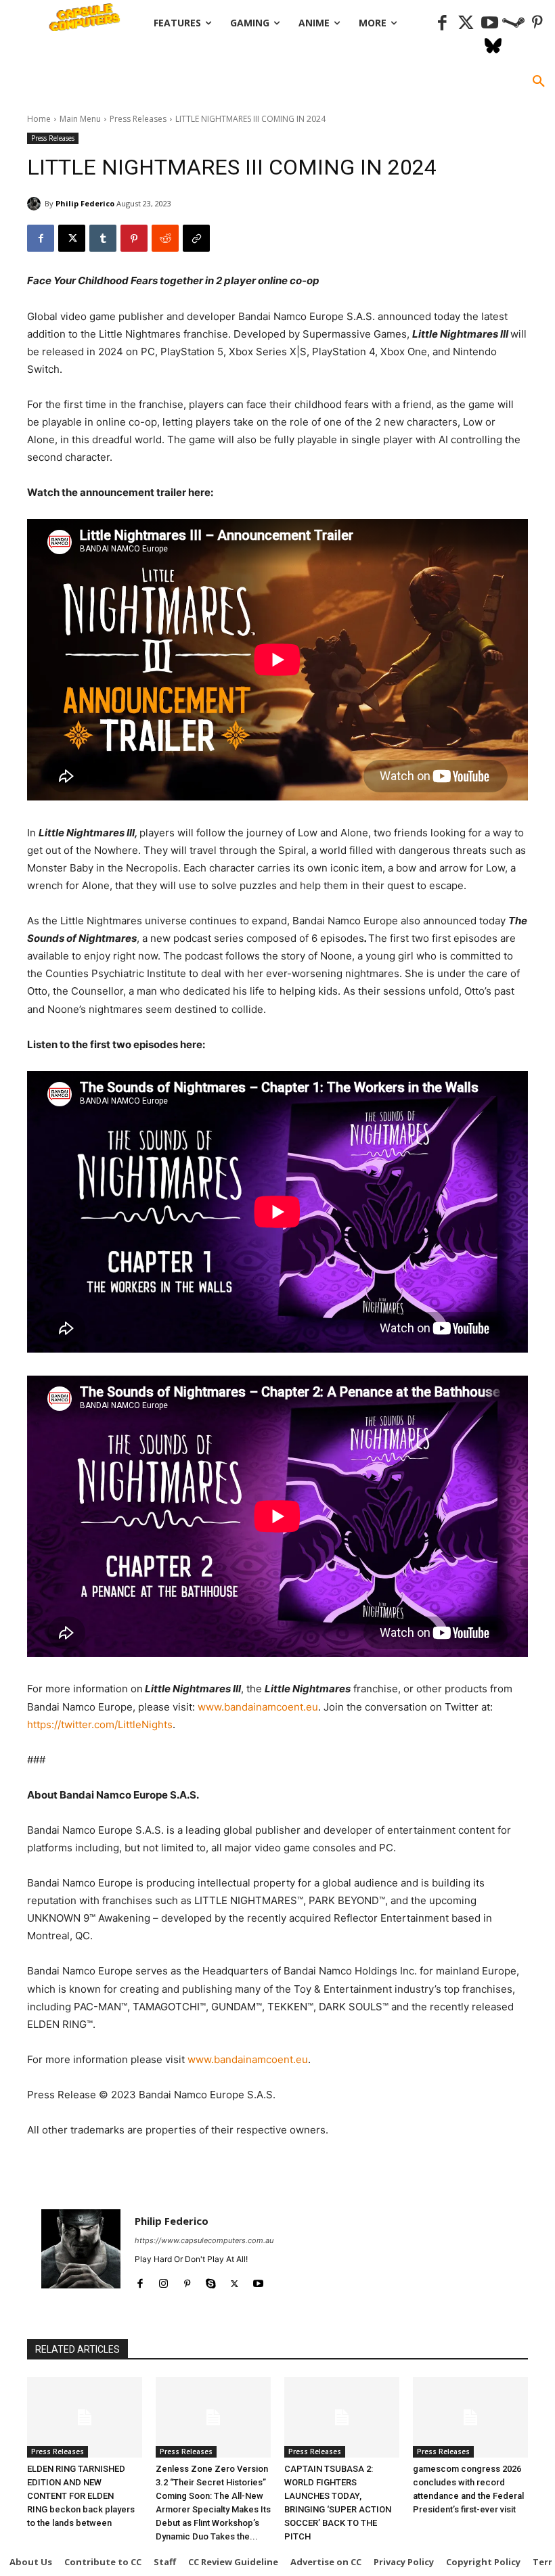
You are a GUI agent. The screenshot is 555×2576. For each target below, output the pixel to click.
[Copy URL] (196, 238)
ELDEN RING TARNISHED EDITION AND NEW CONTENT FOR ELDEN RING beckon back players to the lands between (81, 2496)
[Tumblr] (103, 238)
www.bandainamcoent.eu (258, 1707)
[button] (539, 82)
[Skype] (211, 2281)
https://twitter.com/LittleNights (100, 1724)
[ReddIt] (165, 238)
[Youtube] (490, 23)
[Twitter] (466, 23)
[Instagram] (163, 2281)
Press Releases (138, 119)
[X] (72, 238)
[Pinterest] (537, 23)
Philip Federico (85, 203)
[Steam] (513, 23)
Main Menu (80, 119)
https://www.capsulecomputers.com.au (204, 2240)
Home (39, 119)
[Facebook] (442, 23)
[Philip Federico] (36, 204)
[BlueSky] (493, 47)
